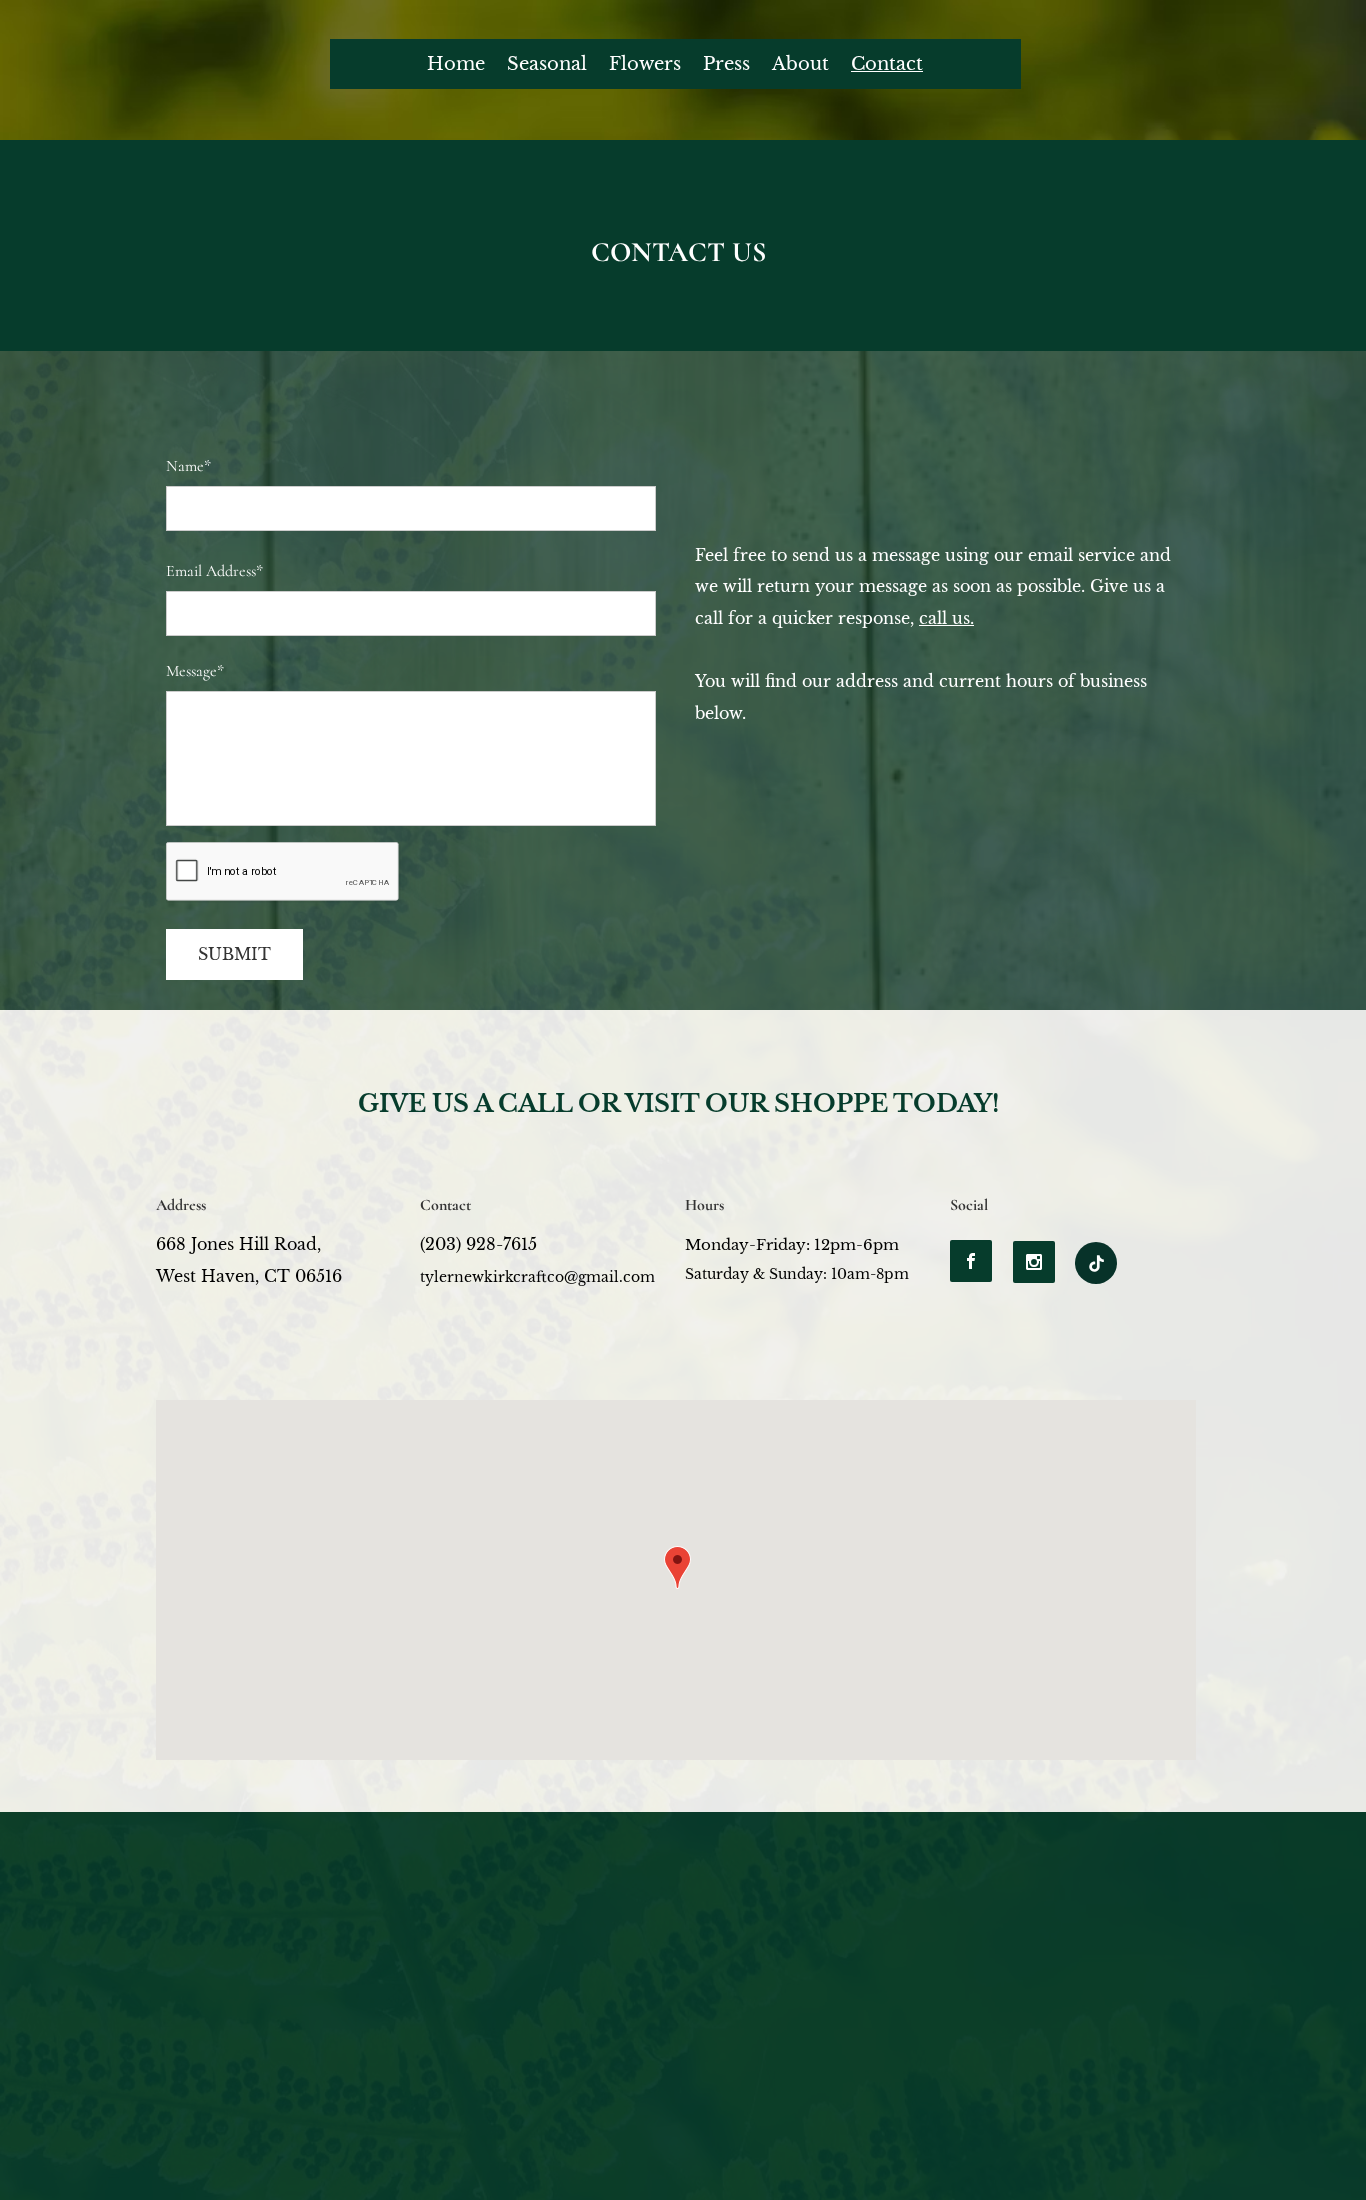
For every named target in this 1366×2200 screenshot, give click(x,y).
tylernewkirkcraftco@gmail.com (537, 1277)
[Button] (1096, 1263)
